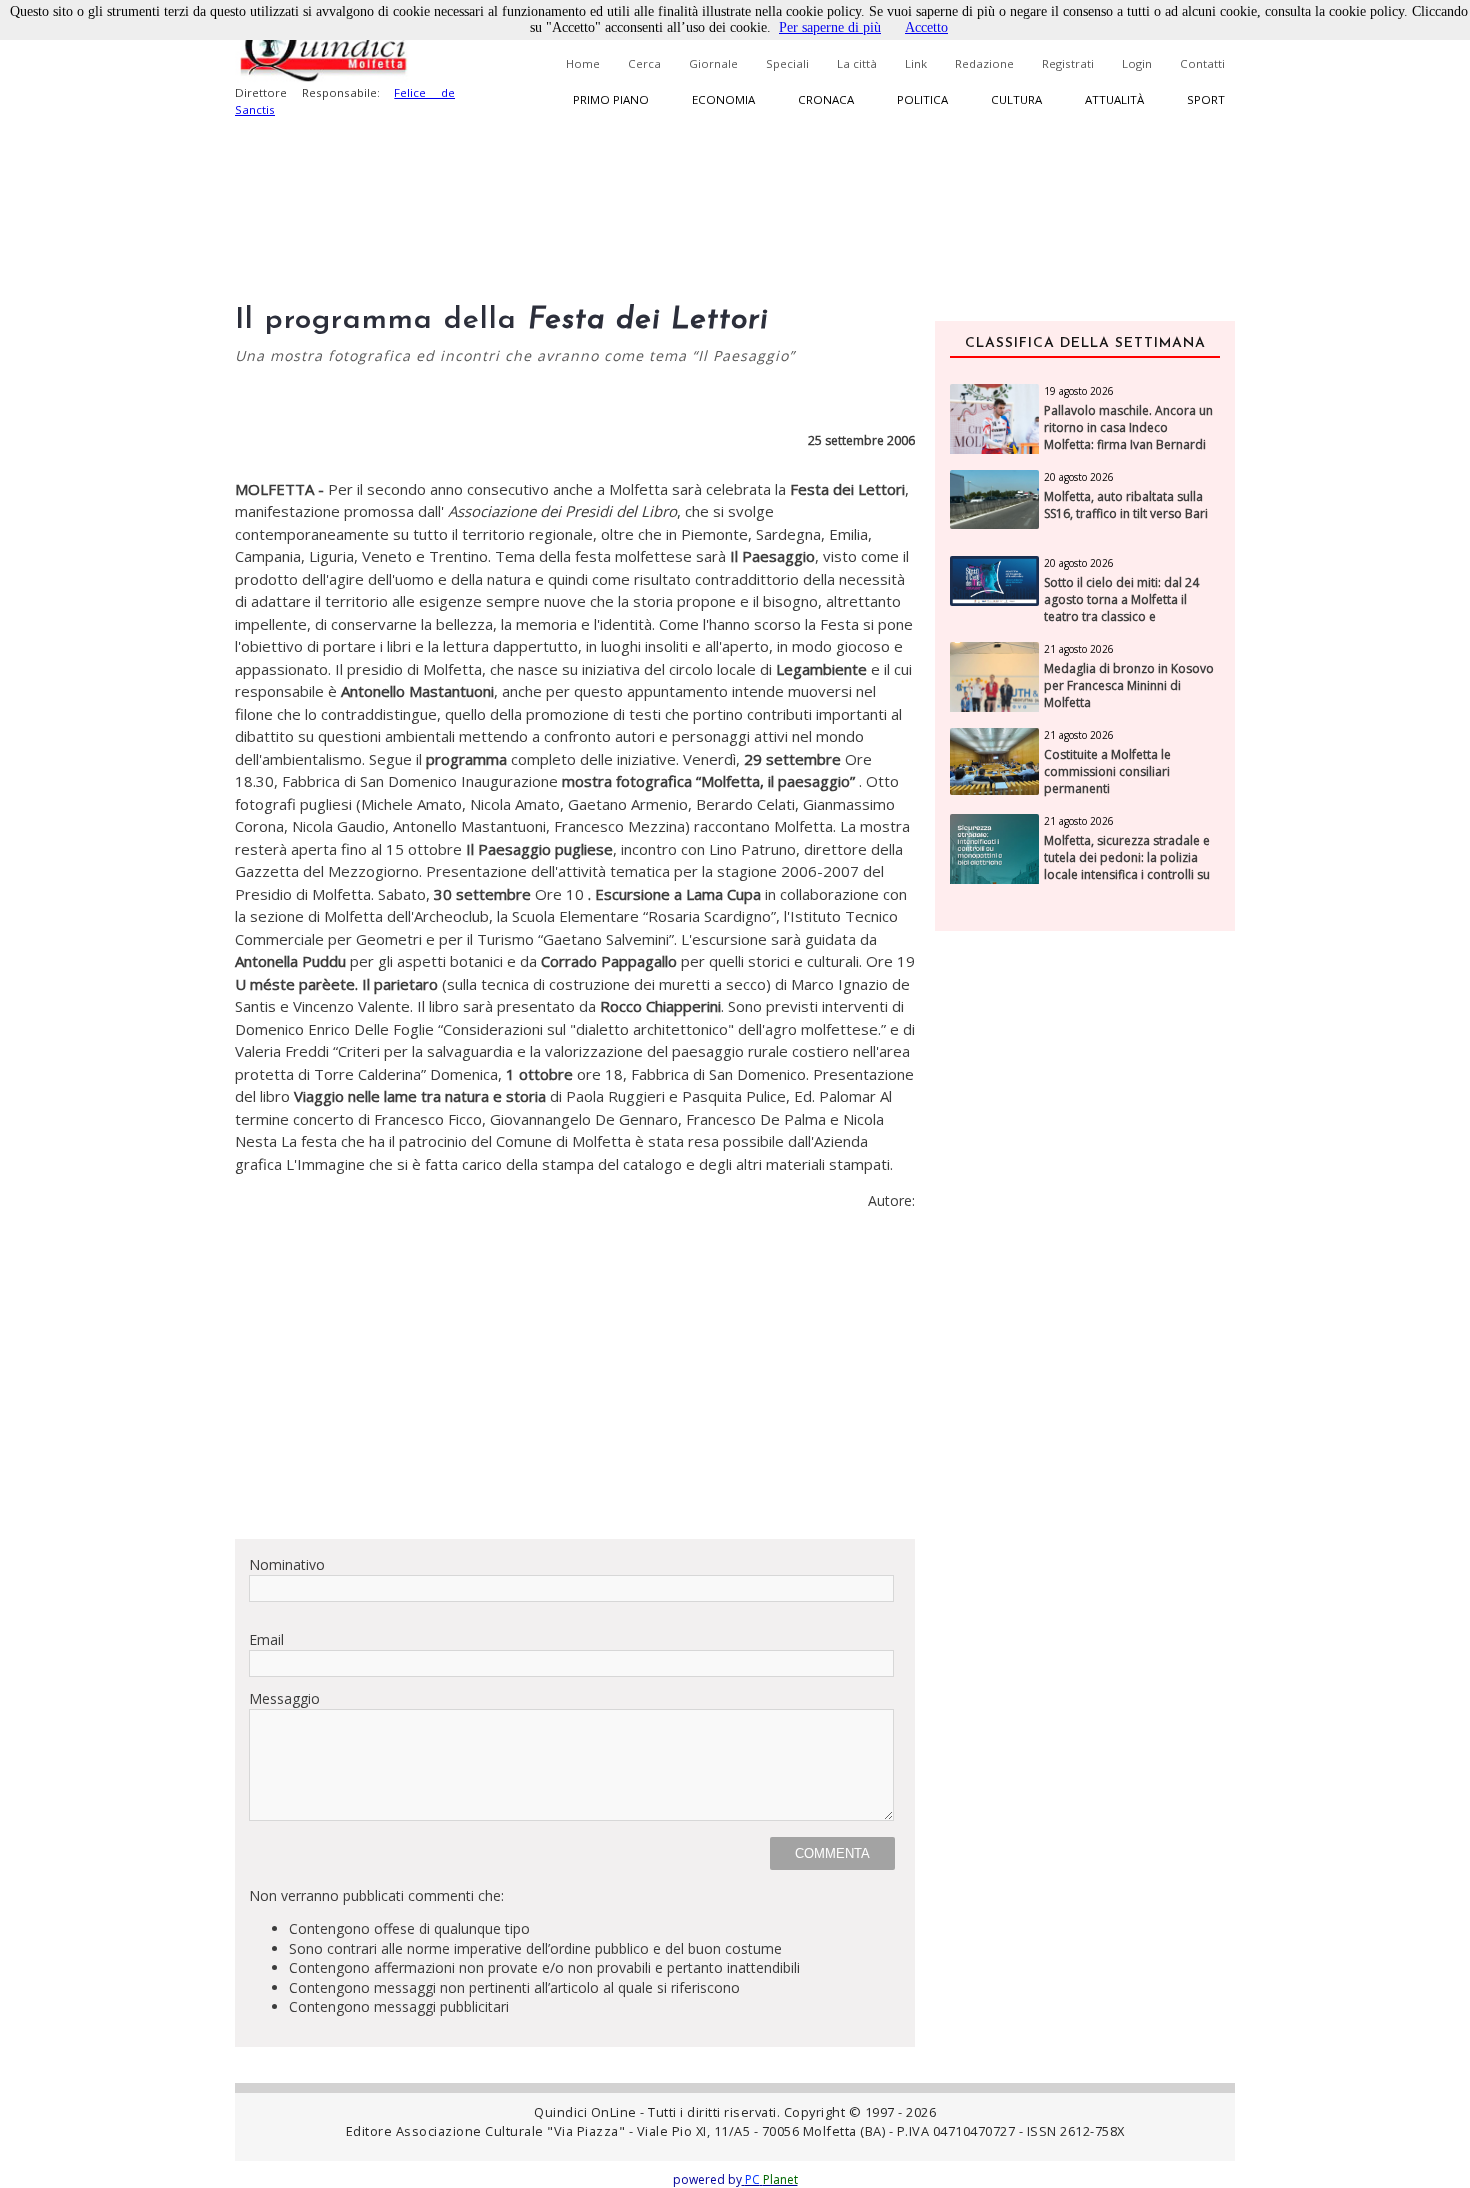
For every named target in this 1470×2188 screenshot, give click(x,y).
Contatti (1202, 63)
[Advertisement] (575, 1383)
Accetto (926, 27)
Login (1137, 63)
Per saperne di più (830, 27)
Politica (922, 99)
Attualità (1114, 99)
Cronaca (826, 99)
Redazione (984, 63)
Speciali (787, 63)
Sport (1206, 99)
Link (916, 63)
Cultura (1016, 99)
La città (857, 63)
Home (583, 63)
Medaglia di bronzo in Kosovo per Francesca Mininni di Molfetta (1129, 686)
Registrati (1068, 63)
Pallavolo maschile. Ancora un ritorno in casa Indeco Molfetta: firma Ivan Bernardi (1128, 428)
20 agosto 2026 (1079, 477)
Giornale (713, 63)
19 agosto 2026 (1079, 391)
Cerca (644, 63)
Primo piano (611, 99)
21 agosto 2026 (1079, 649)
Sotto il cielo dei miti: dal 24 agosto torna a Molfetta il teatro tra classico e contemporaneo (1121, 608)
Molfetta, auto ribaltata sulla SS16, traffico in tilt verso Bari (1126, 505)
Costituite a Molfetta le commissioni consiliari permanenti (1107, 772)
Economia (723, 99)
